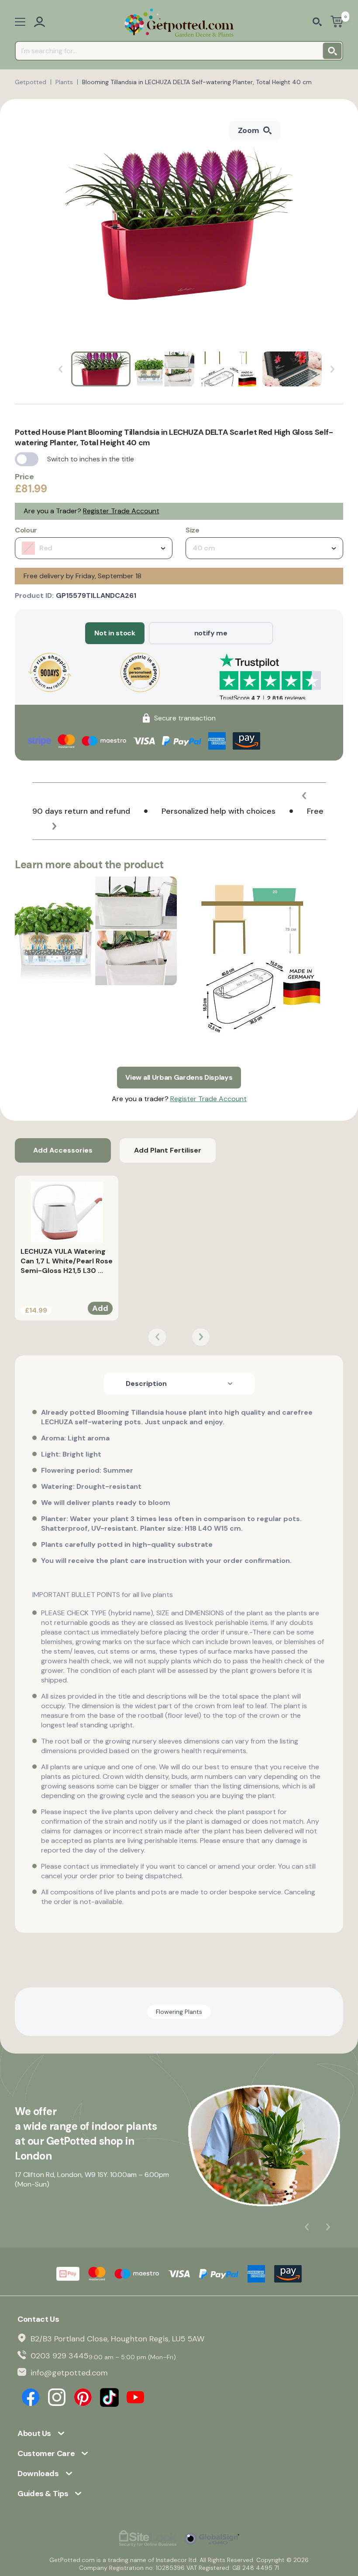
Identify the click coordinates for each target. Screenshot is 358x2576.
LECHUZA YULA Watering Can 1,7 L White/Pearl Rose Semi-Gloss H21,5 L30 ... (67, 1261)
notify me (211, 633)
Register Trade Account (121, 511)
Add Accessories (63, 1150)
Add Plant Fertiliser (168, 1150)
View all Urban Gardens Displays (179, 1077)
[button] (304, 796)
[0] (337, 22)
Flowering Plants (179, 2012)
